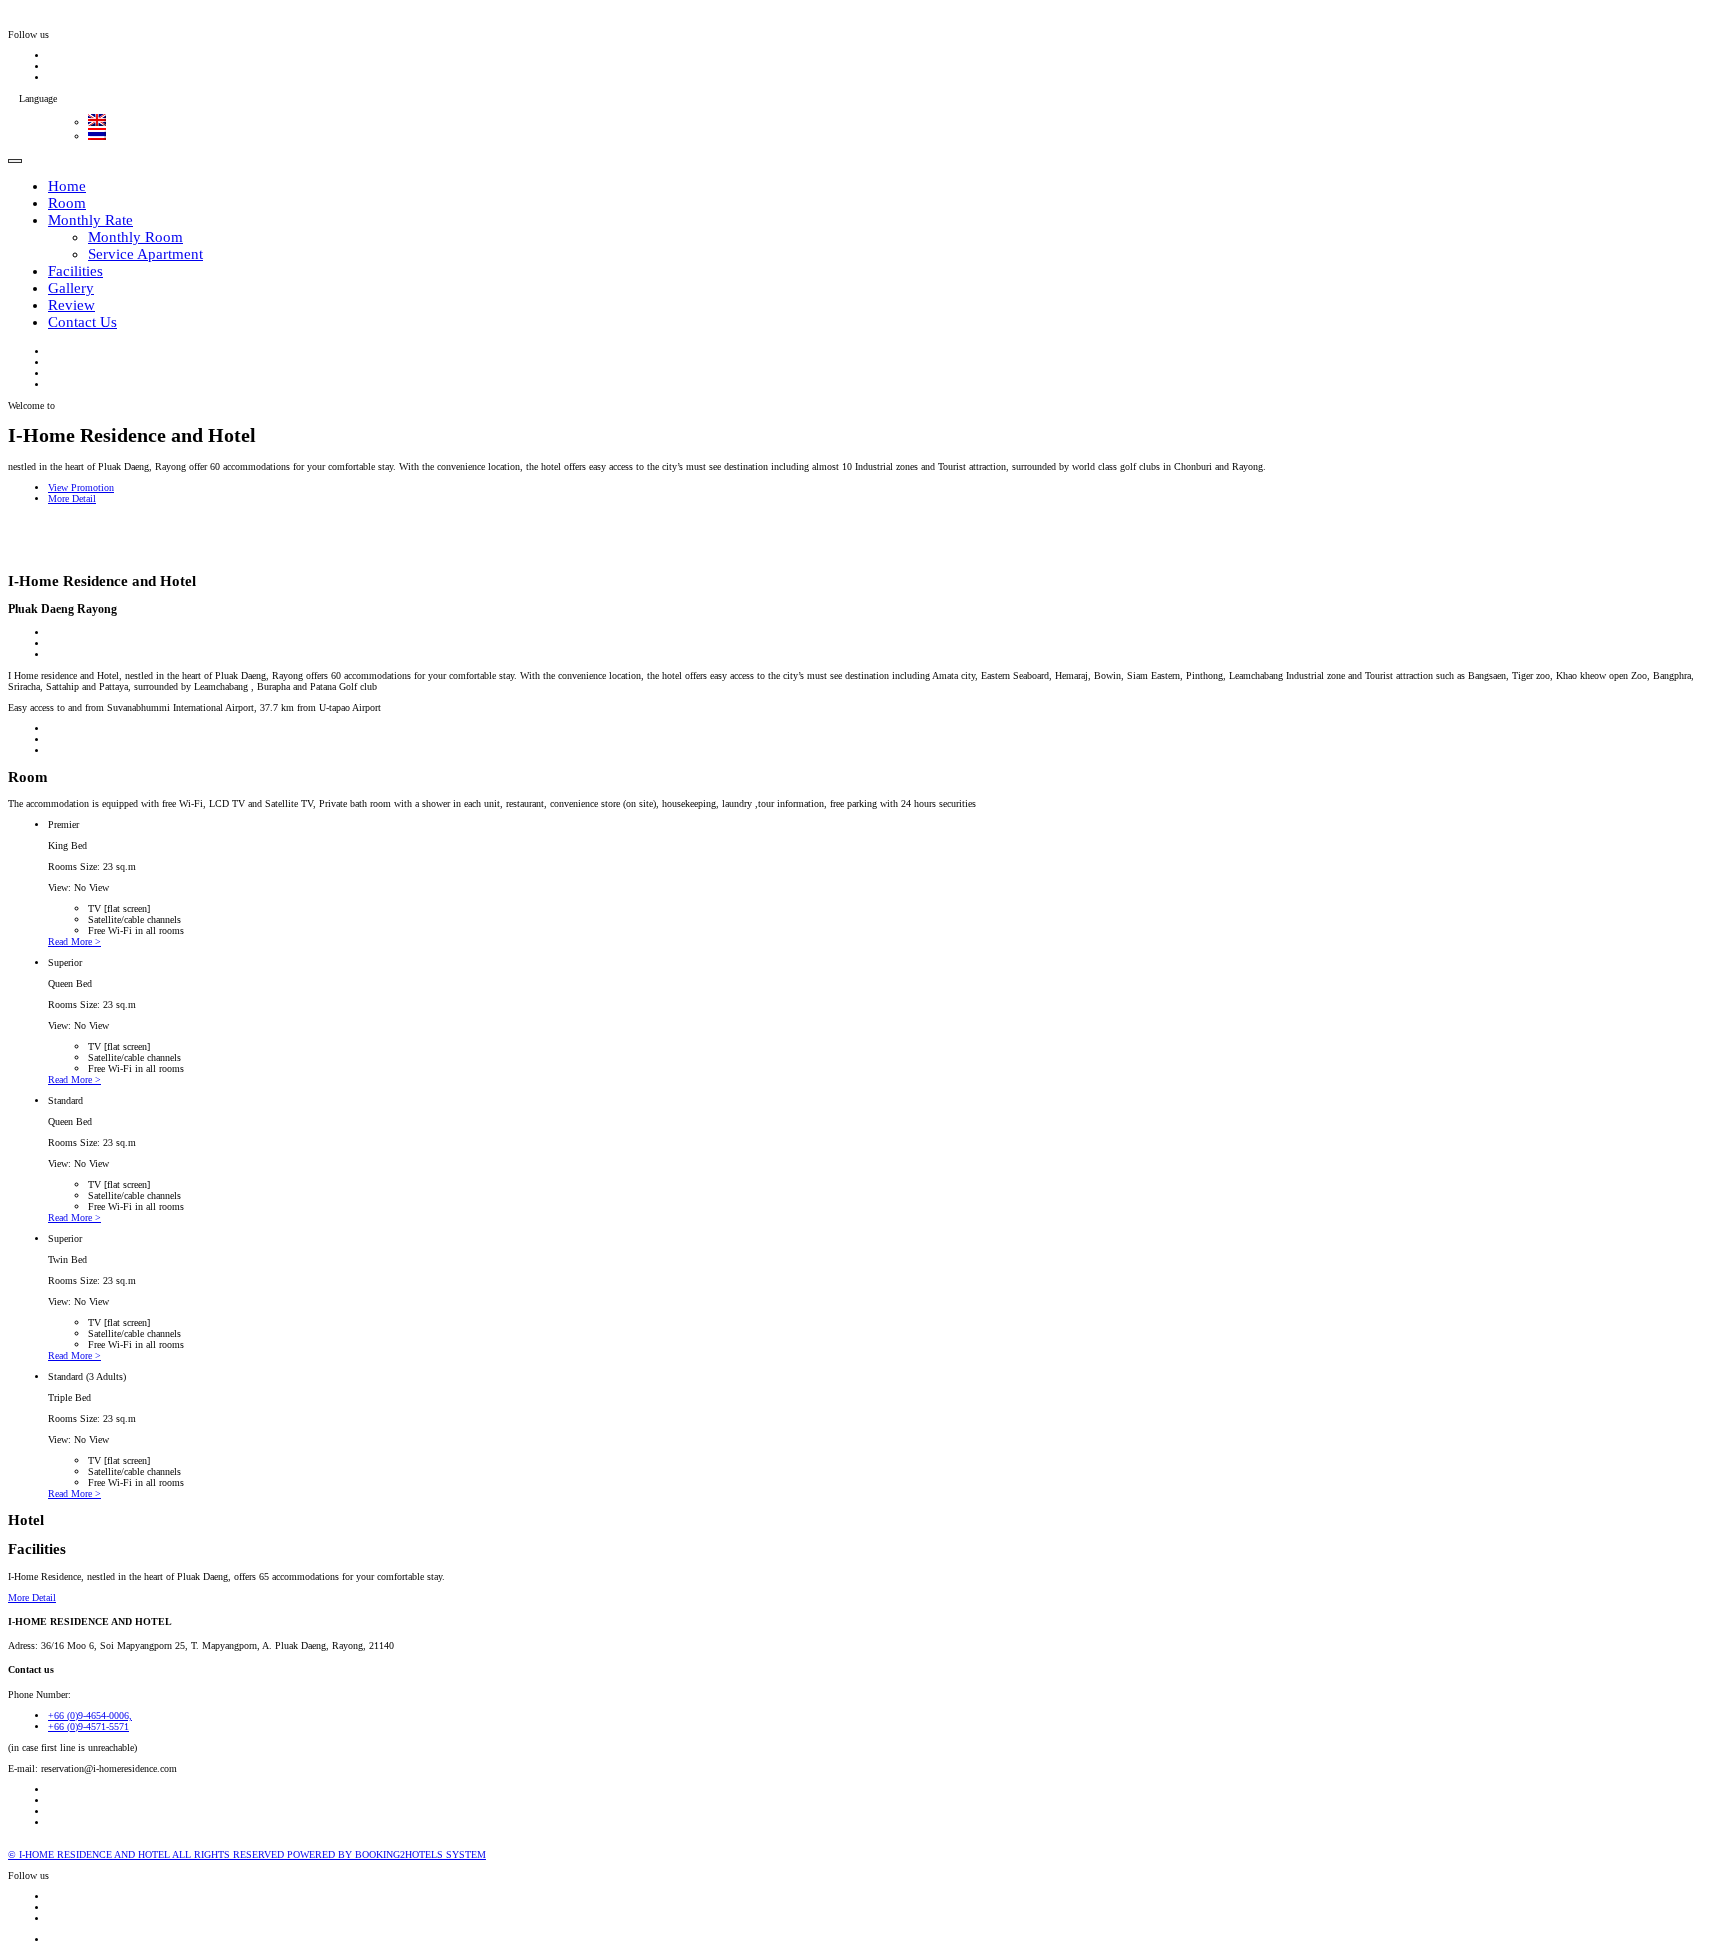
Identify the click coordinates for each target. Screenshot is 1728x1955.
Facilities (75, 271)
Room (67, 203)
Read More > (74, 941)
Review (71, 305)
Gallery (71, 288)
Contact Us (82, 322)
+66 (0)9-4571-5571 (88, 1726)
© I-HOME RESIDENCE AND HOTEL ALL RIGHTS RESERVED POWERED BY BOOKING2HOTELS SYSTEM (247, 1854)
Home (67, 186)
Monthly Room (135, 237)
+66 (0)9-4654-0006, (90, 1715)
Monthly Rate (90, 220)
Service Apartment (145, 254)
